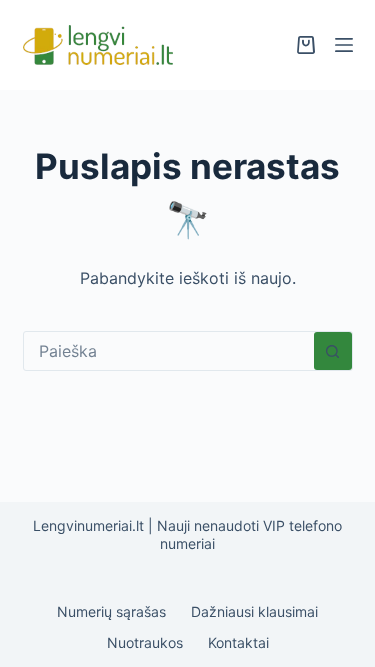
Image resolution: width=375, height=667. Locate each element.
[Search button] (333, 351)
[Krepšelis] (306, 45)
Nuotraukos (145, 642)
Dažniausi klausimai (254, 611)
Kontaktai (238, 642)
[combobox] (169, 351)
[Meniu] (344, 45)
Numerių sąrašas (111, 611)
